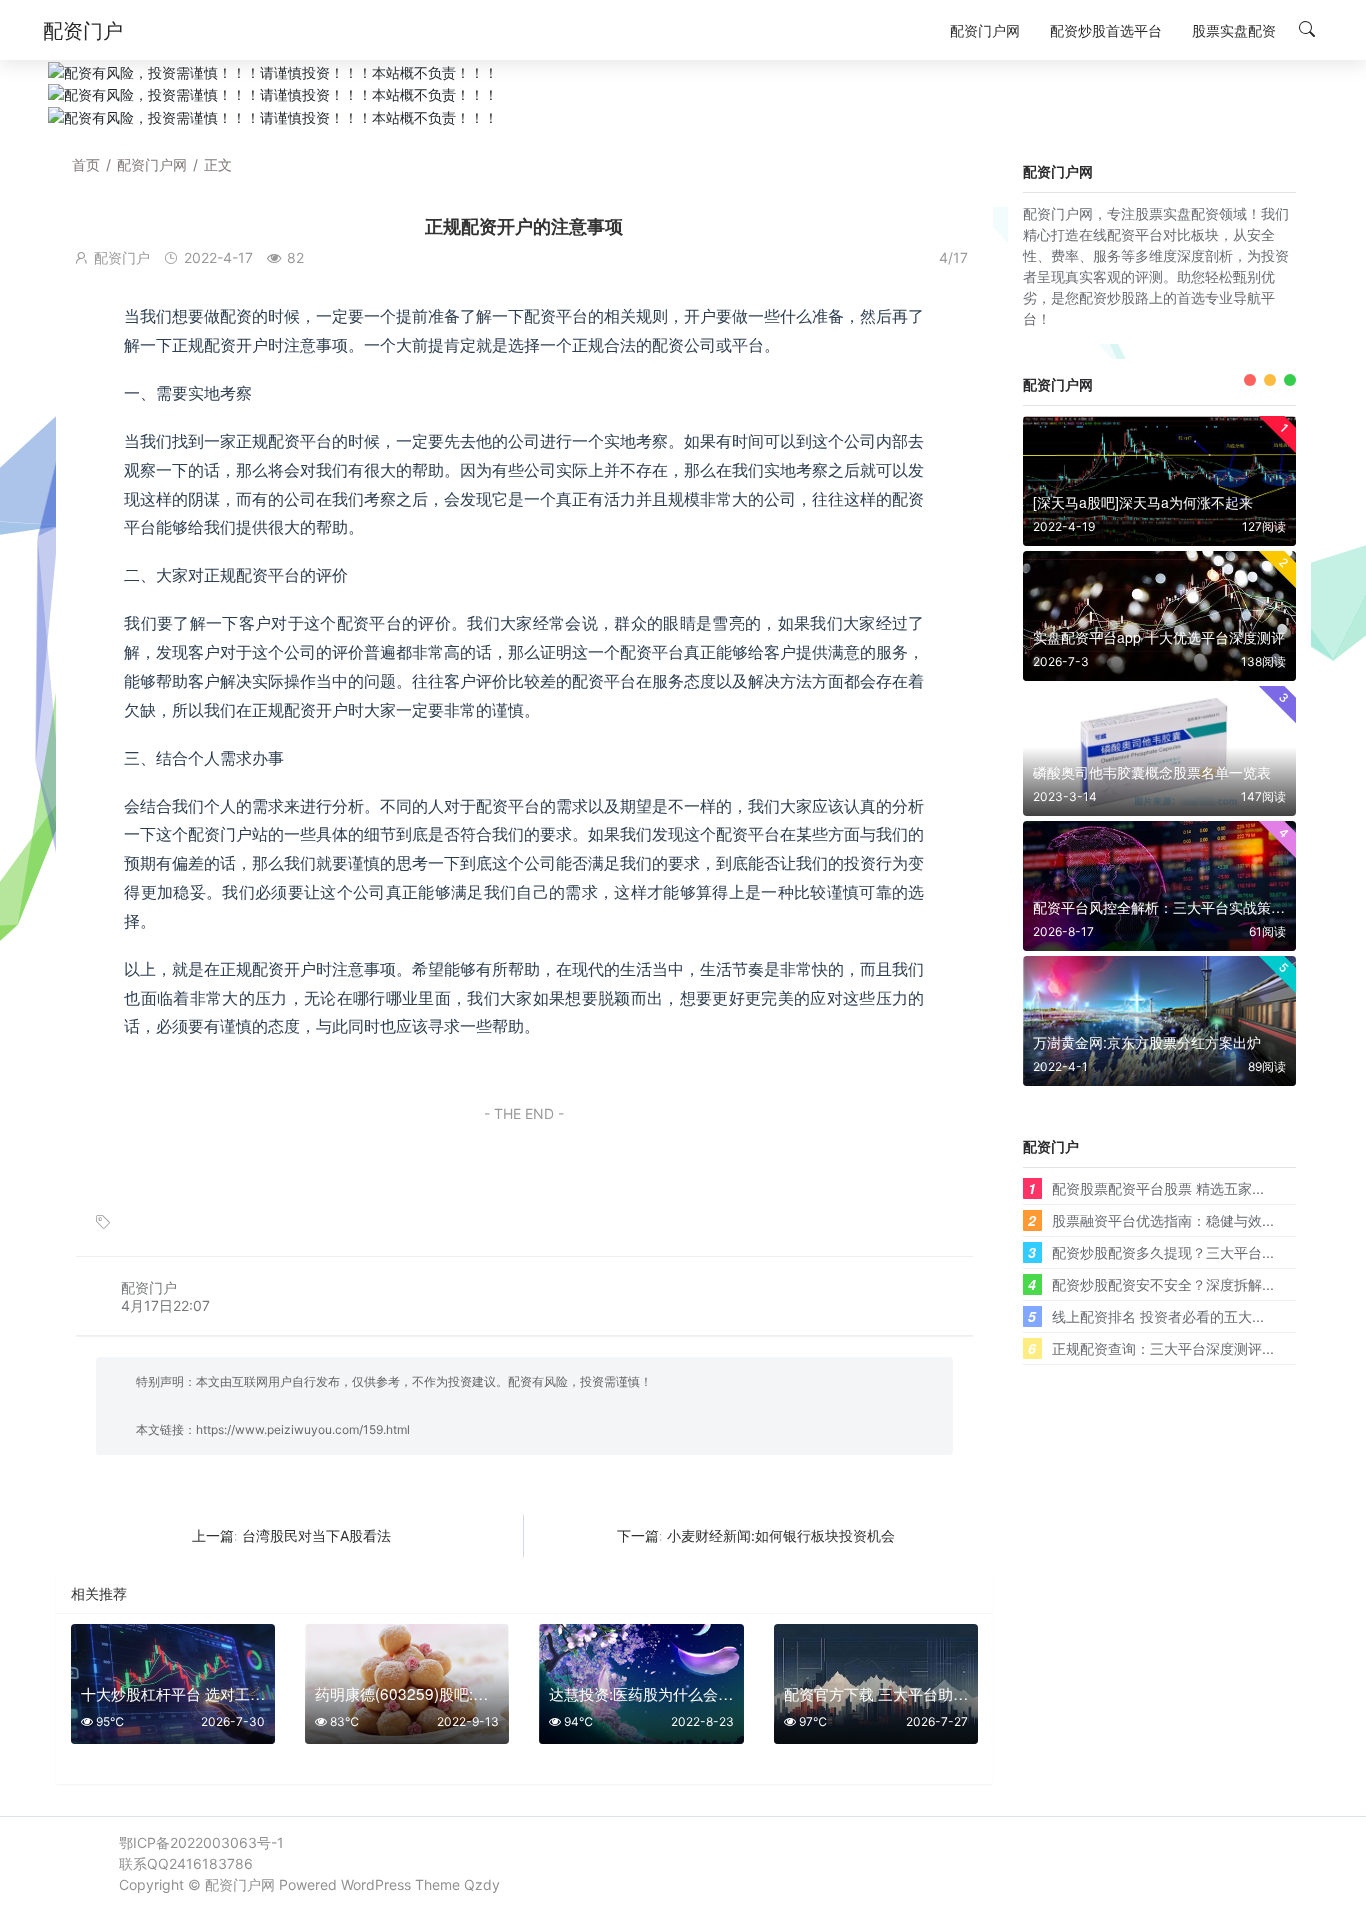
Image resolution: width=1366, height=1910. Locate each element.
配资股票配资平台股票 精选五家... (1158, 1188)
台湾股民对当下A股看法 (316, 1535)
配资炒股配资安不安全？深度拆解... (1163, 1284)
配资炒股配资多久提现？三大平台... (1163, 1252)
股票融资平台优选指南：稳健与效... (1163, 1220)
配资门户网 (152, 164)
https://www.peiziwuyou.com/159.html (303, 1429)
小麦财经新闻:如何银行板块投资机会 (781, 1535)
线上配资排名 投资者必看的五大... (1158, 1316)
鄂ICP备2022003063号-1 (201, 1842)
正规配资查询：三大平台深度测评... (1163, 1348)
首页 (86, 164)
